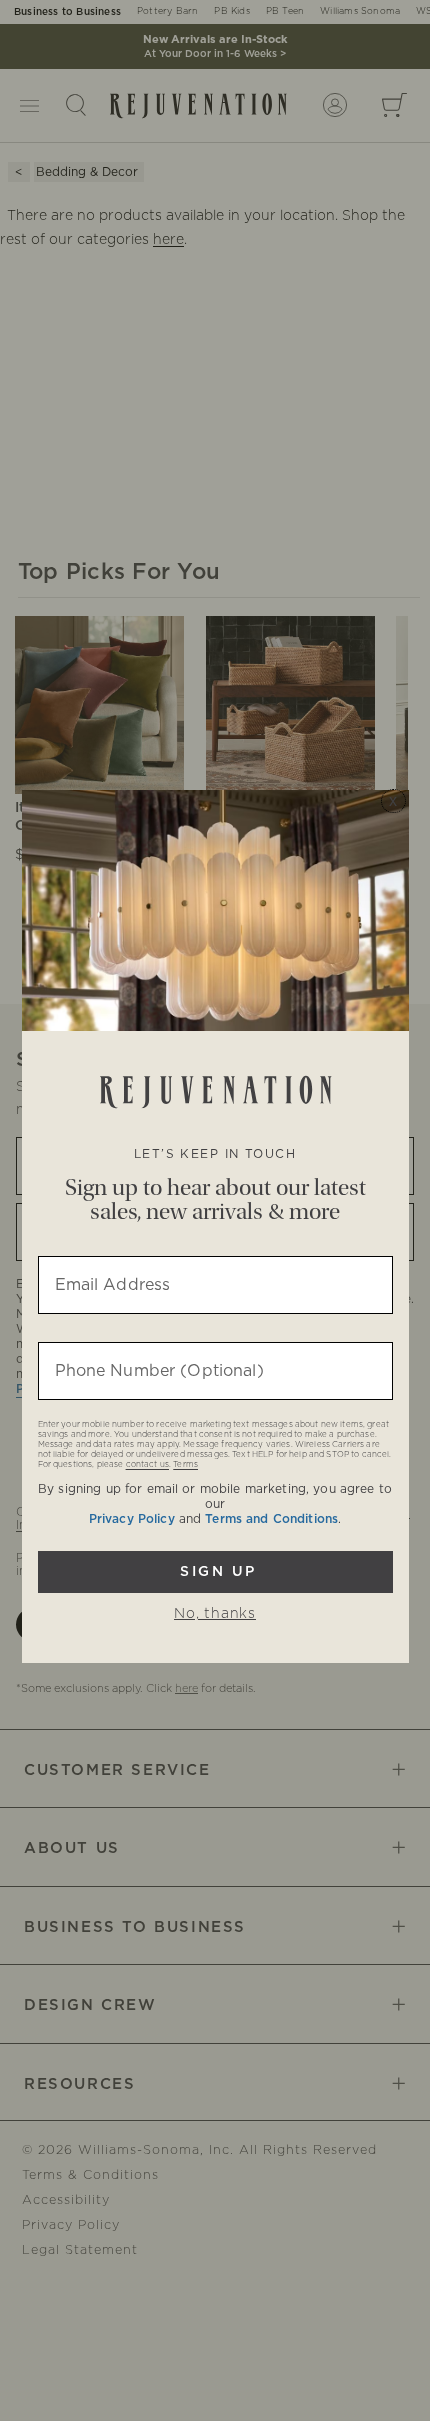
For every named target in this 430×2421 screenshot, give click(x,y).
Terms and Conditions (271, 1519)
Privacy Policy (132, 1519)
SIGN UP (215, 1572)
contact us (147, 1465)
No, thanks (215, 1614)
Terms (185, 1465)
